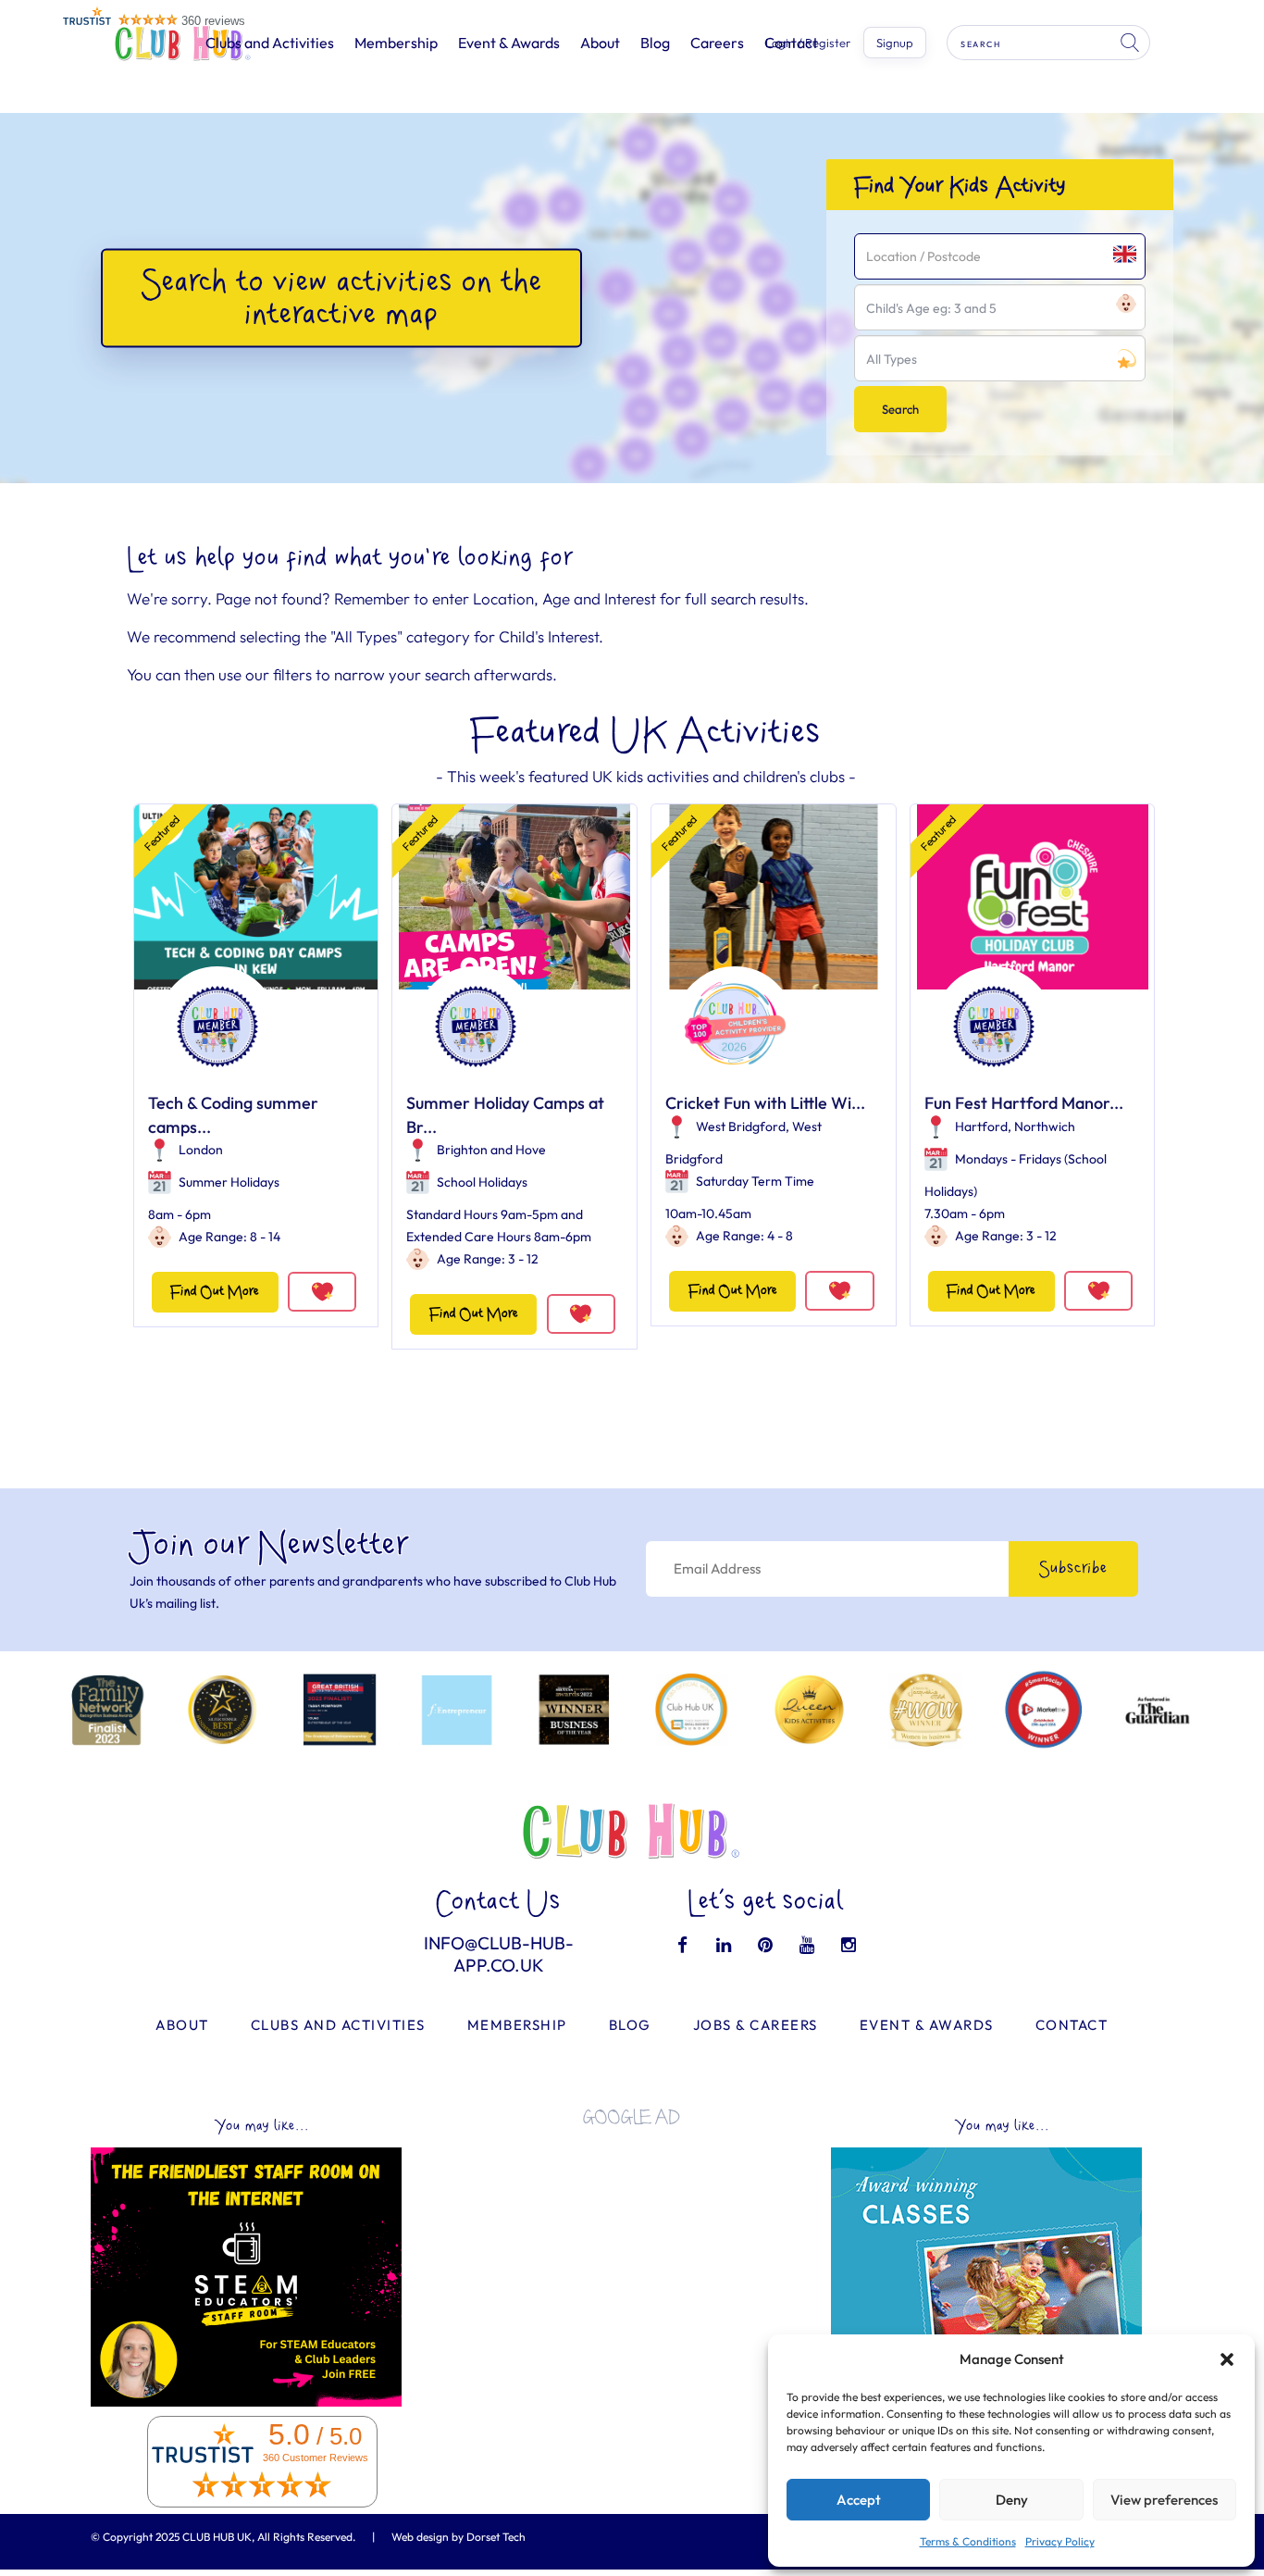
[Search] (1132, 43)
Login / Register (808, 43)
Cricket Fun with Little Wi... (765, 1103)
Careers (717, 43)
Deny (1012, 2500)
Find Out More (215, 1292)
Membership (396, 43)
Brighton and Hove (491, 1150)
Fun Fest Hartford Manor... (1024, 1103)
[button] (1227, 2359)
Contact (1072, 2025)
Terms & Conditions (968, 2541)
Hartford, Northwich (1015, 1126)
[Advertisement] (632, 2270)
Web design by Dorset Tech (459, 2537)
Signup (895, 43)
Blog (655, 43)
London (201, 1150)
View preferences (1164, 2500)
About (600, 43)
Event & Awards (509, 43)
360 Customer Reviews (316, 2458)
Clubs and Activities (270, 43)
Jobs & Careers (756, 2025)
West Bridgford (741, 1126)
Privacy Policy (1060, 2541)
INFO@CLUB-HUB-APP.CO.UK (499, 1954)
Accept (859, 2500)
